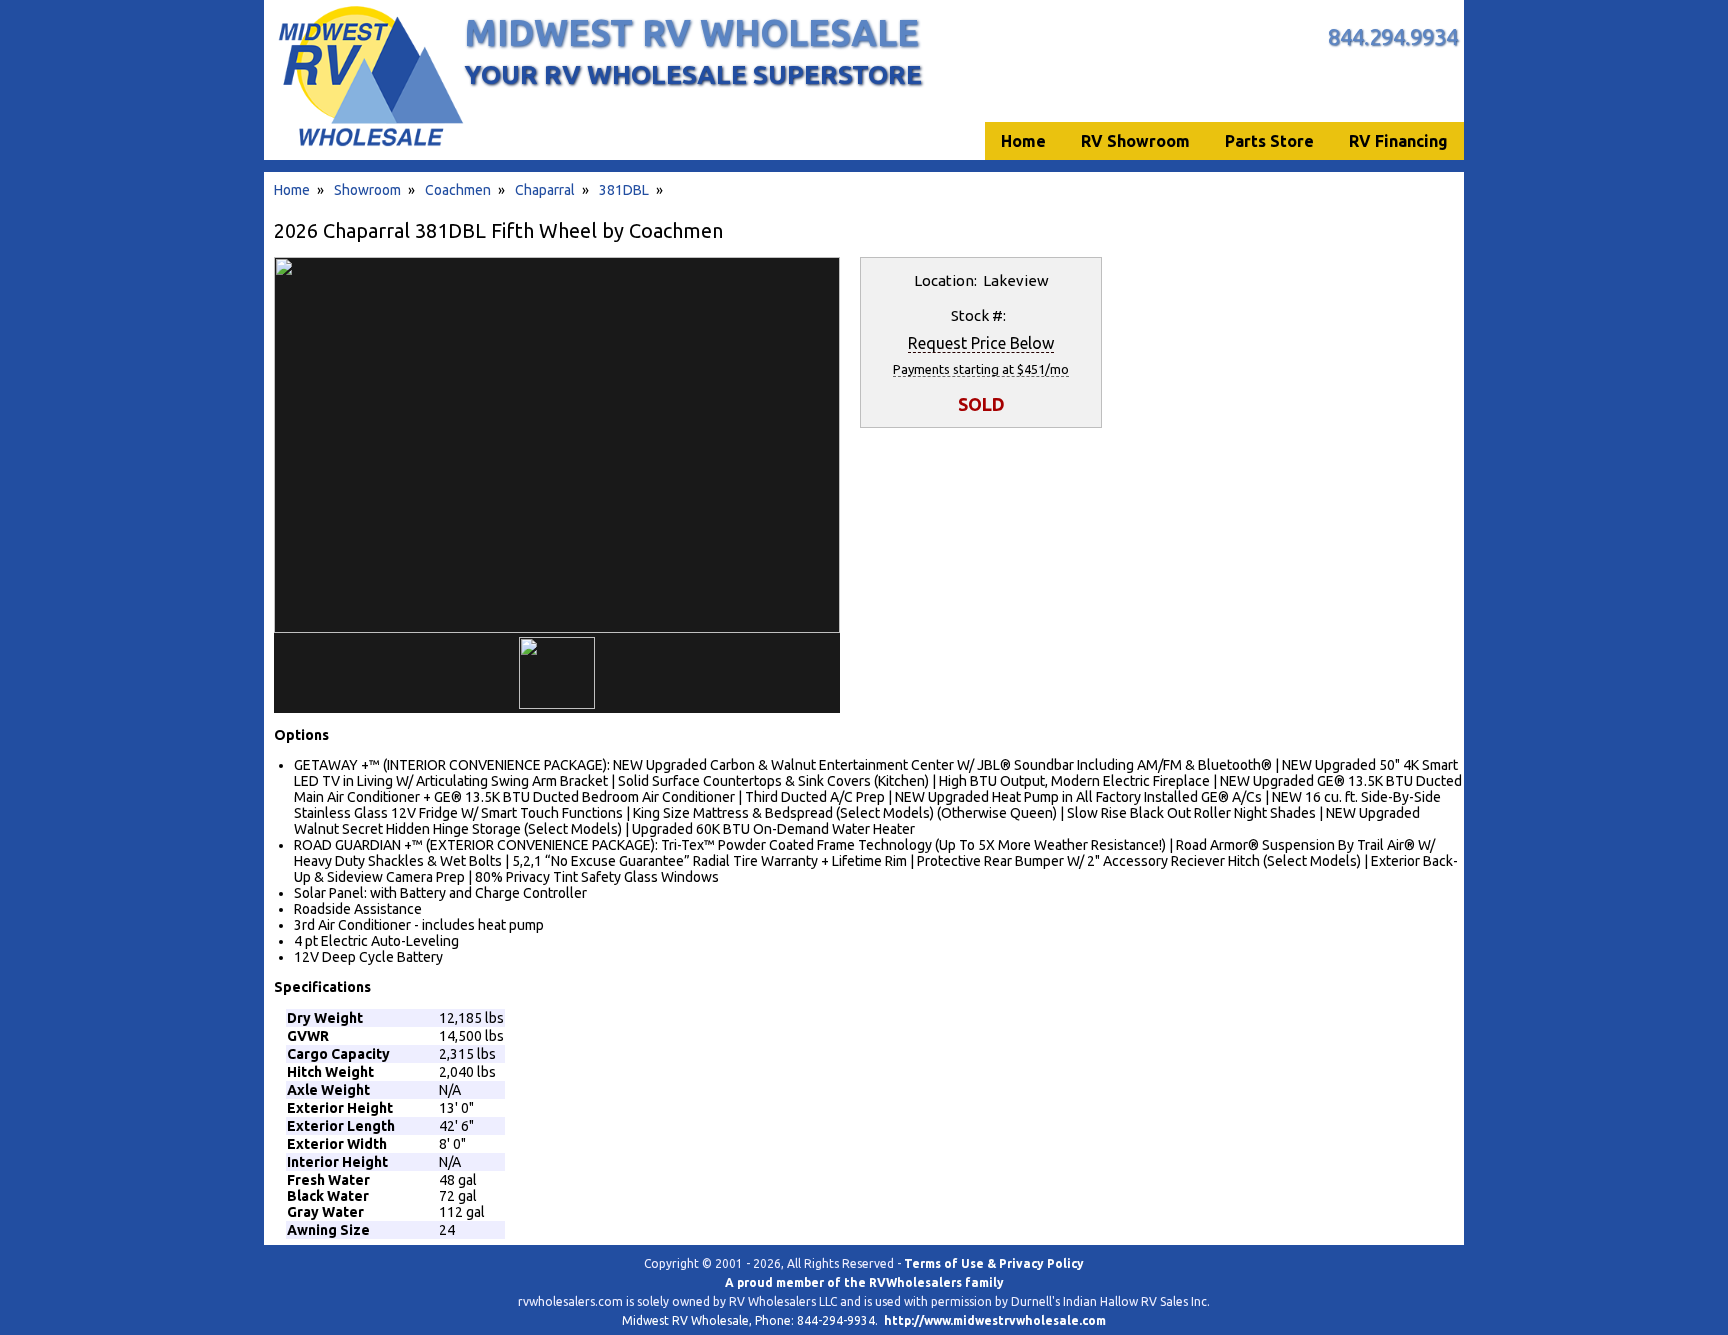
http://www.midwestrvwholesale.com (995, 1320)
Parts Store (1269, 141)
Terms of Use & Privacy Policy (994, 1263)
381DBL (624, 190)
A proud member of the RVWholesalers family (864, 1282)
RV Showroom (1135, 141)
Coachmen (458, 190)
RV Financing (1398, 141)
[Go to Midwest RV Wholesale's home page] (369, 146)
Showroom (367, 190)
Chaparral (545, 190)
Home (292, 190)
